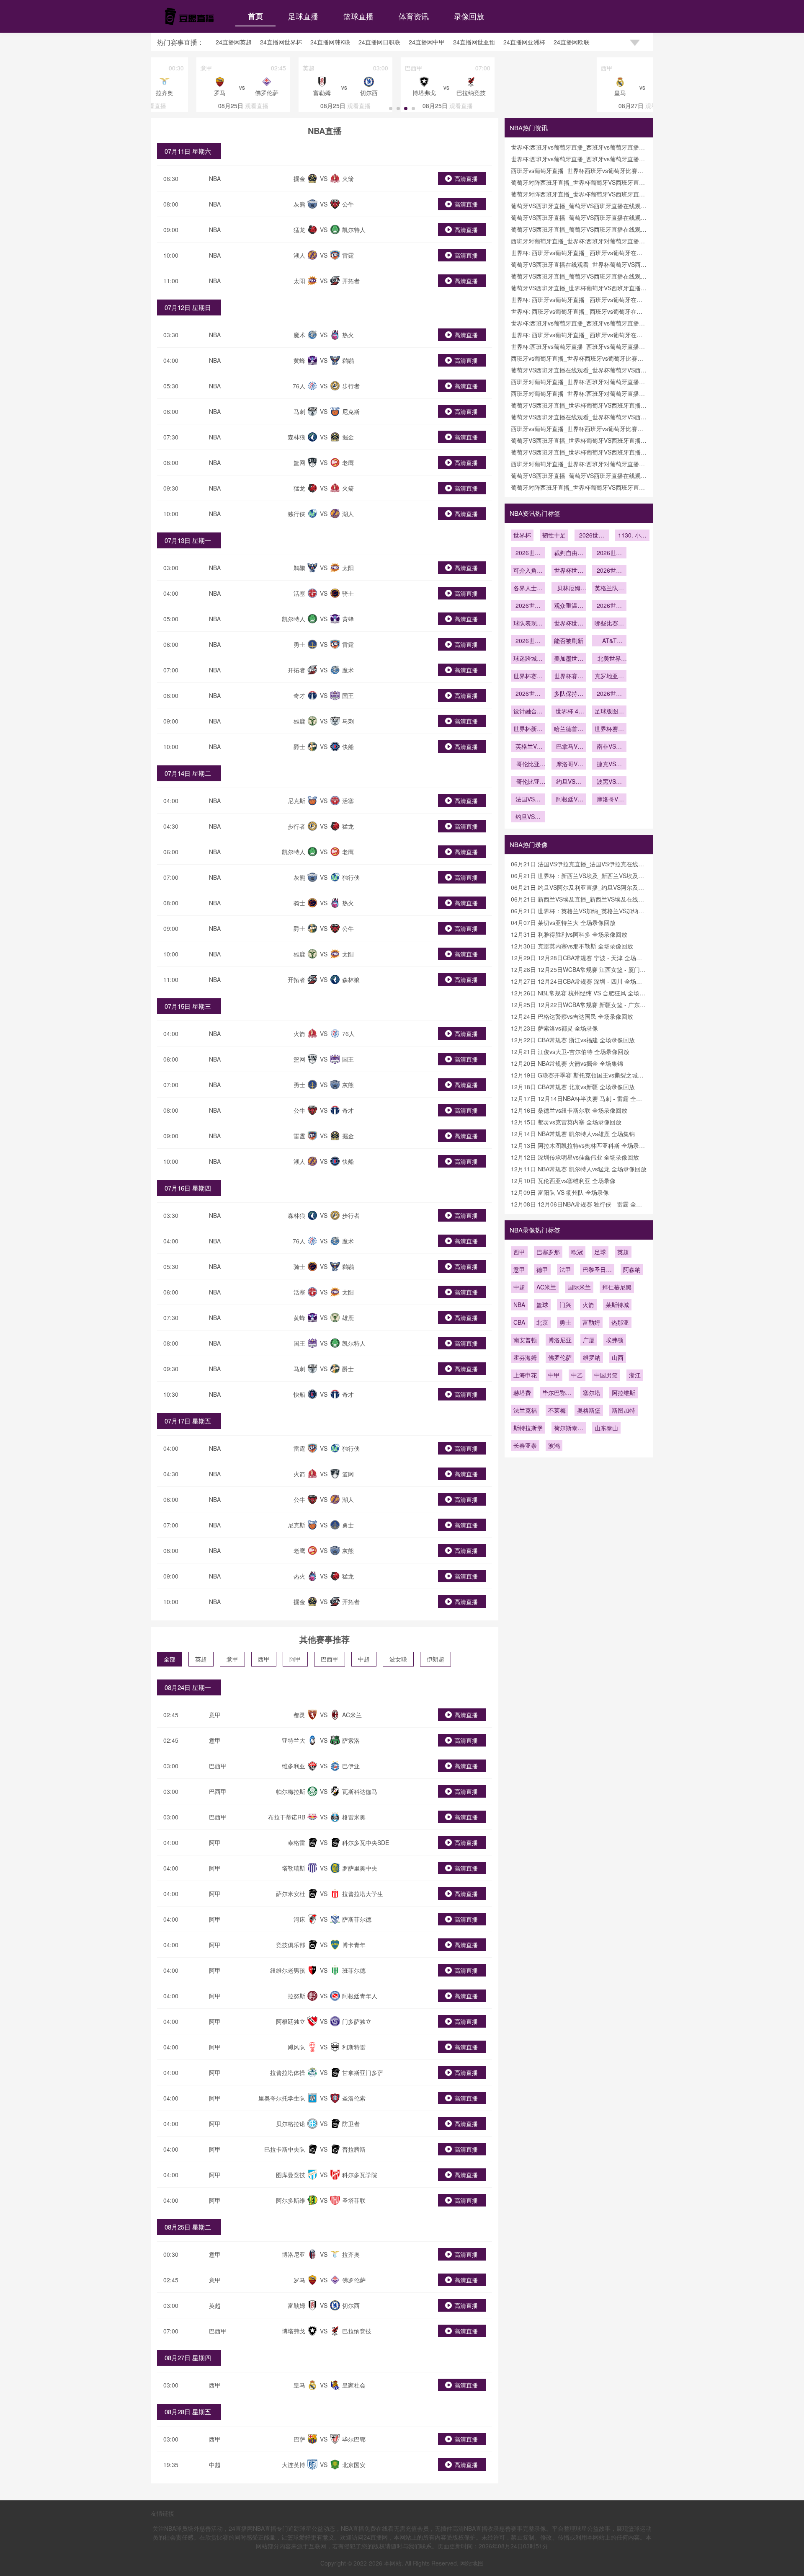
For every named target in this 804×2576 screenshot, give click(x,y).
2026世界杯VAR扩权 (609, 553)
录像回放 (469, 16)
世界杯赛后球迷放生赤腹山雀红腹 (569, 677)
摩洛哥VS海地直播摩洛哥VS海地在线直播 (609, 800)
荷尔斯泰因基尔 (569, 1429)
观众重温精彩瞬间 (569, 606)
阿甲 (295, 1659)
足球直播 (303, 16)
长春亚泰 (525, 1445)
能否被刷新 (569, 641)
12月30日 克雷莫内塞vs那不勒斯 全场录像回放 (572, 946)
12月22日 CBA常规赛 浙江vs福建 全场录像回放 (573, 1040)
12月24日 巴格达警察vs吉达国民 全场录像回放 (572, 1016)
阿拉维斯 (624, 1393)
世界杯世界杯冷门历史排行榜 (569, 624)
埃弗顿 (615, 1340)
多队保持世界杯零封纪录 (569, 694)
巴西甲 (330, 1659)
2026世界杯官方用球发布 (609, 694)
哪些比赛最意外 (609, 624)
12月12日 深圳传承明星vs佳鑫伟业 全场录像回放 (575, 1157)
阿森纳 (632, 1269)
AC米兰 (546, 1287)
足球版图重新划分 (609, 712)
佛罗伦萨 (560, 1357)
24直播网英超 (234, 42)
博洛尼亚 (560, 1340)
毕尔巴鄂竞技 (557, 1393)
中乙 (577, 1375)
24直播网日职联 (379, 42)
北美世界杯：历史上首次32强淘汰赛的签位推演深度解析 (609, 659)
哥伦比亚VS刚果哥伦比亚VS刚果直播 (528, 782)
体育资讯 (414, 16)
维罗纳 (592, 1357)
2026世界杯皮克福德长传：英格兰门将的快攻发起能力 (592, 536)
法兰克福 (525, 1410)
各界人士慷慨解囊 (528, 589)
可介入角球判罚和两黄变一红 (528, 571)
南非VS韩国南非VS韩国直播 (609, 747)
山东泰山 (606, 1428)
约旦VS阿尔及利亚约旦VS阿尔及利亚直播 (528, 817)
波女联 (398, 1659)
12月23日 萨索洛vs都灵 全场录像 (554, 1028)
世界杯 (522, 535)
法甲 (565, 1269)
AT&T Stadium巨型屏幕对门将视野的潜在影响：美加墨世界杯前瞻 (609, 641)
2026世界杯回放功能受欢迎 (528, 606)
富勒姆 (591, 1322)
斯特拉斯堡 (528, 1428)
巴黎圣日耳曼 (597, 1270)
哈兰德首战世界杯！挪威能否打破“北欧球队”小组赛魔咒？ (569, 729)
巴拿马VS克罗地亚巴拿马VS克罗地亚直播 (569, 747)
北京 (542, 1322)
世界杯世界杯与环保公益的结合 (569, 571)
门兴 (565, 1305)
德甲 (542, 1269)
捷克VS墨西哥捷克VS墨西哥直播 (609, 765)
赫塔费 (522, 1393)
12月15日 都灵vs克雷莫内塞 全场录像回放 (566, 1122)
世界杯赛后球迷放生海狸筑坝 (609, 729)
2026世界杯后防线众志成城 (528, 694)
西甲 (264, 1659)
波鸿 (554, 1445)
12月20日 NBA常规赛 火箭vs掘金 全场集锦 (567, 1063)
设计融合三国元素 (528, 712)
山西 (618, 1357)
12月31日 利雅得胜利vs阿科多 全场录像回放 (569, 934)
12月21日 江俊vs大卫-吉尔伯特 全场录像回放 (570, 1052)
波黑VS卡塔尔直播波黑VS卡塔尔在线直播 (609, 782)
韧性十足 (554, 535)
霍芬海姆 (525, 1357)
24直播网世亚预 (474, 42)
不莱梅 (557, 1410)
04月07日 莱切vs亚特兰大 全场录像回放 (563, 922)
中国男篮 (606, 1375)
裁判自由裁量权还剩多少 (569, 553)
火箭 (588, 1305)
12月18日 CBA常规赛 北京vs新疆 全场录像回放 (573, 1087)
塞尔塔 (592, 1393)
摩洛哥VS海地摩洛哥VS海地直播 (569, 765)
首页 (255, 16)
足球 (600, 1252)
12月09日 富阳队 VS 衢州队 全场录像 (560, 1192)
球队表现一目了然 (528, 624)
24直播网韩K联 (330, 42)
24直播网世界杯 (281, 42)
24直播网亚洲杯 (524, 42)
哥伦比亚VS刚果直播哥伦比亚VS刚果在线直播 (528, 765)
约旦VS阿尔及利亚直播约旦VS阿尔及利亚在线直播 (569, 782)
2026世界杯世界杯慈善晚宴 (609, 571)
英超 (201, 1659)
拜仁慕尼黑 (617, 1287)
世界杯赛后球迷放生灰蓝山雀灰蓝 (528, 677)
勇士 (565, 1322)
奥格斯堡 (589, 1410)
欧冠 (577, 1252)
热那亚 (620, 1322)
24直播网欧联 (572, 42)
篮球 (542, 1305)
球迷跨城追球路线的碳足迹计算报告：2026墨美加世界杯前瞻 (528, 659)
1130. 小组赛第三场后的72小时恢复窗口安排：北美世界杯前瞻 (632, 536)
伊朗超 (435, 1659)
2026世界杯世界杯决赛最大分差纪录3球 (528, 641)
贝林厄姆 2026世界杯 (569, 589)
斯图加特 (624, 1410)
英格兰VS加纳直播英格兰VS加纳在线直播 (528, 747)
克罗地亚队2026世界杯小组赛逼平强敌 (609, 677)
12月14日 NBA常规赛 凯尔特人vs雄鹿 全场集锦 (573, 1134)
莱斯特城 (617, 1305)
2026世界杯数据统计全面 (609, 606)
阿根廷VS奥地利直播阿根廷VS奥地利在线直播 (569, 800)
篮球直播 (358, 16)
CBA (519, 1322)
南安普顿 (525, 1340)
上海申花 (525, 1375)
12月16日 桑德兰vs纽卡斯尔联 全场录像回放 (569, 1110)
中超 (364, 1659)
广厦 (589, 1340)
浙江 (635, 1375)
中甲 (554, 1375)
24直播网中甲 (427, 42)
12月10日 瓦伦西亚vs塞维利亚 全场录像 (563, 1181)
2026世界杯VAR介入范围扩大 (528, 553)
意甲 (232, 1659)
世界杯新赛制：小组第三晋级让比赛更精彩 (528, 729)
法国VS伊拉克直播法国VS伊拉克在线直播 (528, 800)
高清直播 (466, 178)
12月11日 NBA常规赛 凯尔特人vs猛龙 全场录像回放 (579, 1169)
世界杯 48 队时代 (569, 712)
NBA (215, 178)
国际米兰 (579, 1287)
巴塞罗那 (548, 1252)
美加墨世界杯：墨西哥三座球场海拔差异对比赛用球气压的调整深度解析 (569, 659)
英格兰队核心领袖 (609, 589)
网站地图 (472, 2563)
